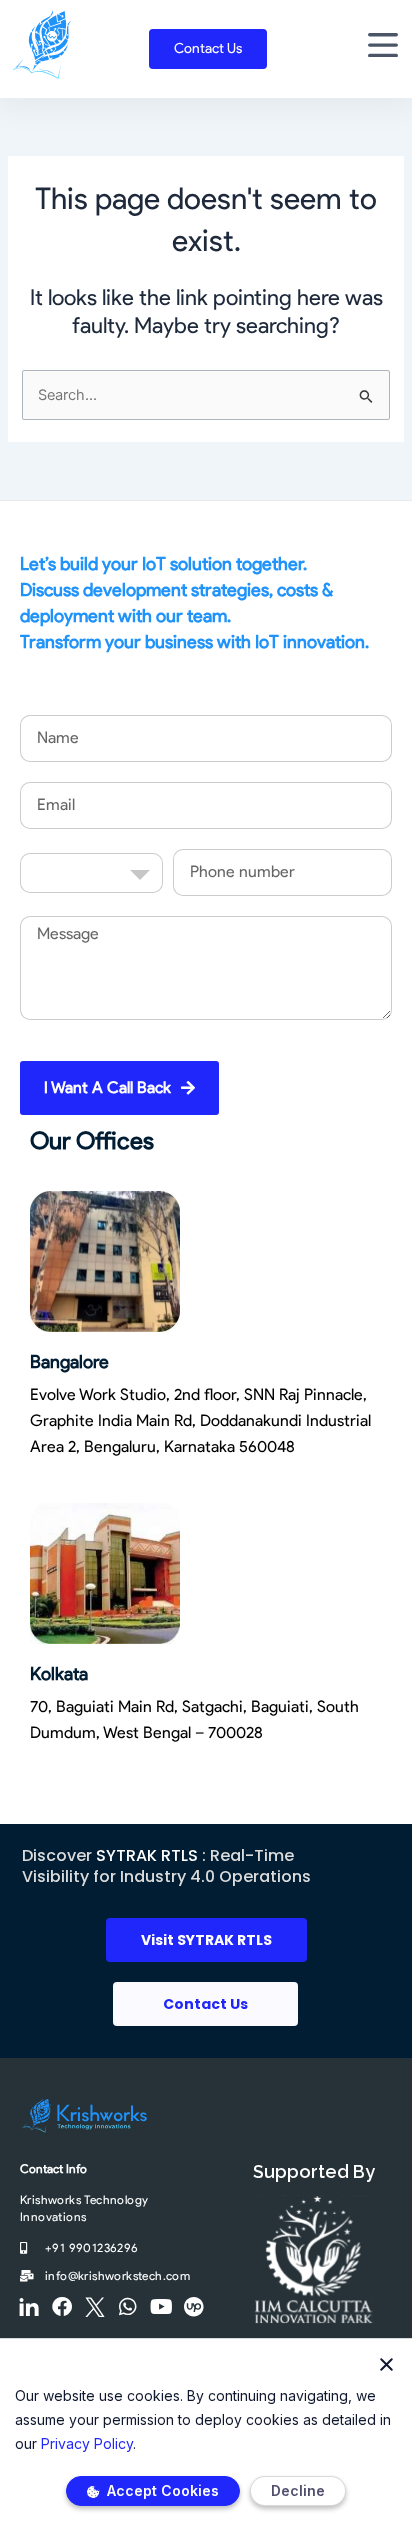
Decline (298, 2490)
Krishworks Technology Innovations (84, 2208)
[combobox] (91, 873)
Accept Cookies (161, 2490)
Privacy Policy (87, 2443)
